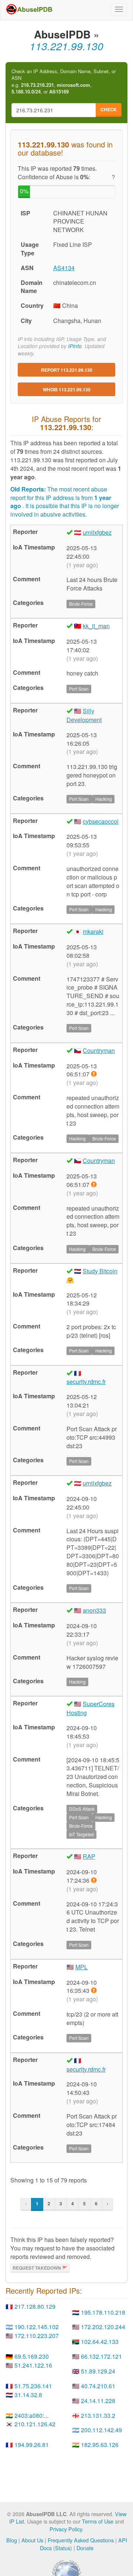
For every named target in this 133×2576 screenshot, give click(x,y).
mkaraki (93, 931)
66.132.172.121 (101, 2356)
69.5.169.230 (32, 2356)
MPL (81, 1967)
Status (63, 2548)
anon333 (94, 1610)
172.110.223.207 (37, 2336)
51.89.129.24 (98, 2371)
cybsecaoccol (101, 821)
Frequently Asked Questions (81, 2540)
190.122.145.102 (37, 2327)
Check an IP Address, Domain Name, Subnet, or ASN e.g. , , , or (64, 82)
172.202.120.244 (103, 2327)
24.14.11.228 (98, 2401)
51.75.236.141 (33, 2386)
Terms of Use (98, 2521)
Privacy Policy (66, 2529)
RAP (89, 1856)
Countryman (99, 1050)
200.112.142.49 (101, 2430)
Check (109, 109)
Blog (12, 2540)
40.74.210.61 (98, 2386)
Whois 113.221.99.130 (67, 389)
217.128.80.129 (35, 2306)
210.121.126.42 (35, 2424)
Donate (85, 2548)
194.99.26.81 (32, 2445)
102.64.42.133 (100, 2342)
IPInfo (75, 346)
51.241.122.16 (33, 2365)
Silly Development (84, 715)
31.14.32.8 (28, 2395)
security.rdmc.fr (86, 1381)
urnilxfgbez (97, 532)
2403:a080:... (31, 2415)
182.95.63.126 (100, 2445)
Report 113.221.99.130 (67, 370)
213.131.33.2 (98, 2415)
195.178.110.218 (103, 2312)
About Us (32, 2540)
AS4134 (64, 268)
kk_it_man (96, 626)
